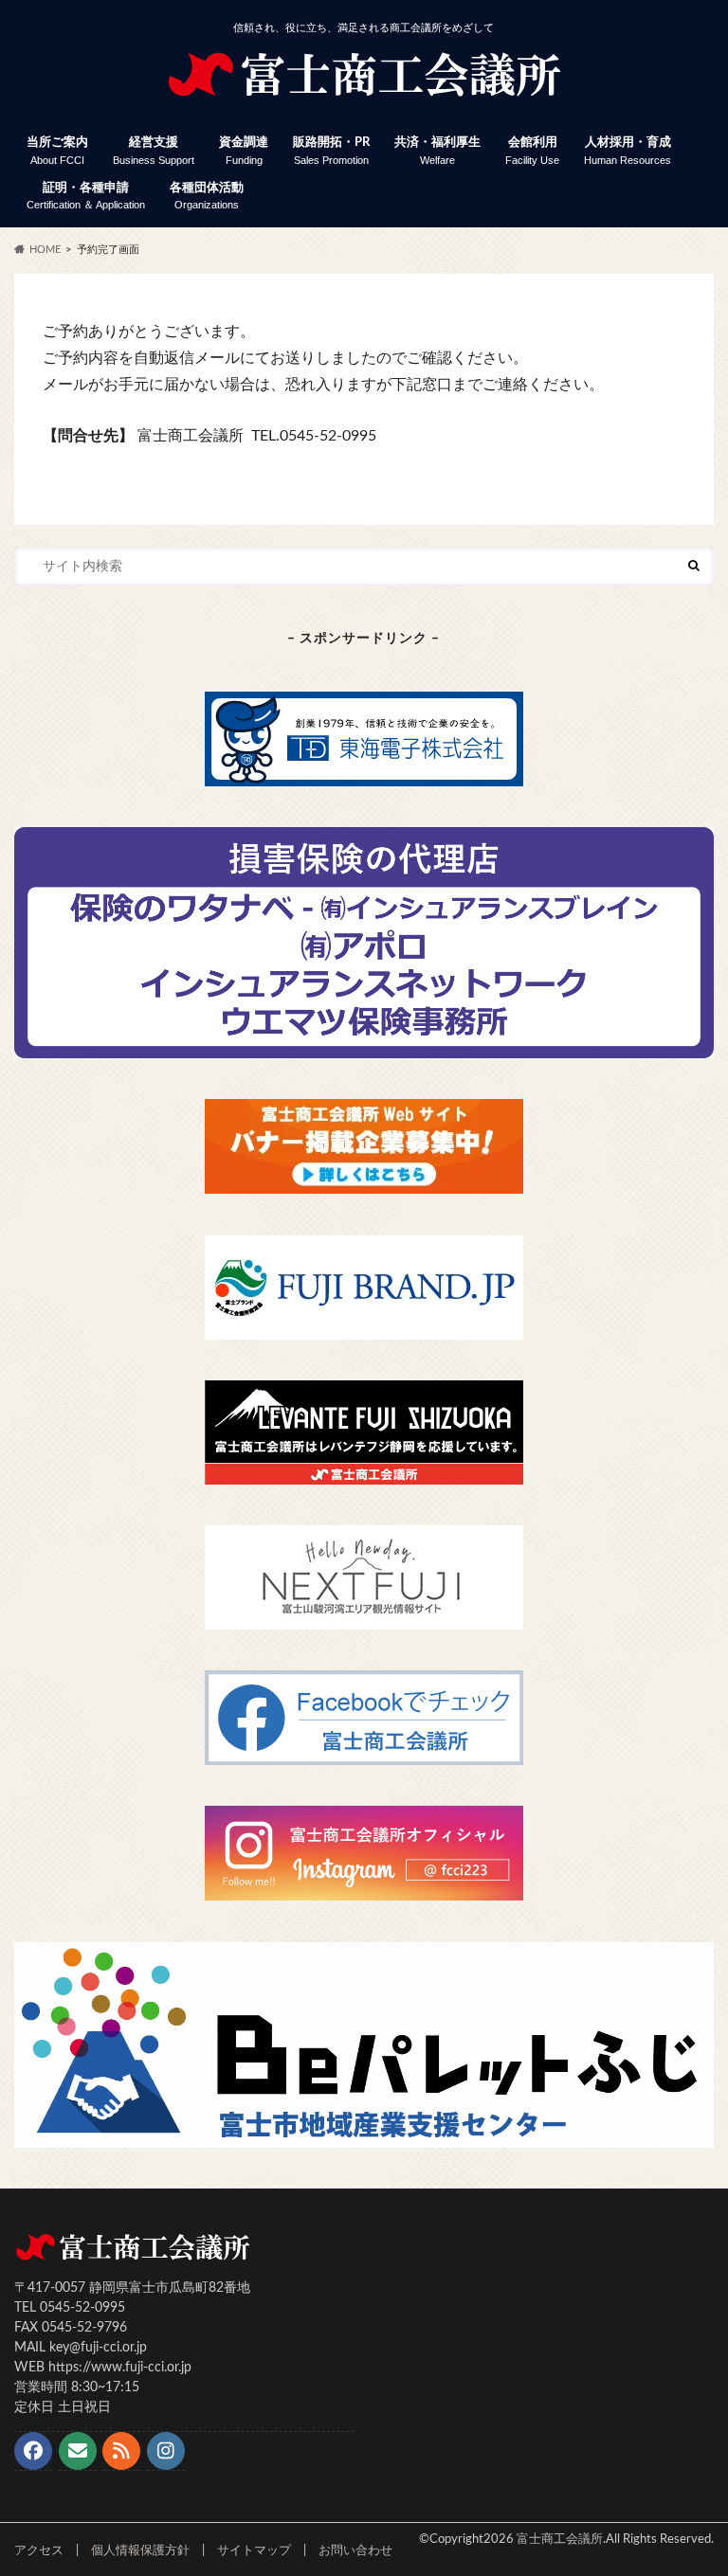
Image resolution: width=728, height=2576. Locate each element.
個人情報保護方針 (140, 2550)
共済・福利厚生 (437, 151)
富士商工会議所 (560, 2539)
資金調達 (244, 151)
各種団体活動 (207, 197)
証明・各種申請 (86, 197)
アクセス (39, 2550)
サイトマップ (254, 2550)
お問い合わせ (355, 2550)
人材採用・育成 (628, 151)
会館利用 (532, 151)
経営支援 (154, 151)
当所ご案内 (57, 151)
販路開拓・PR (331, 151)
